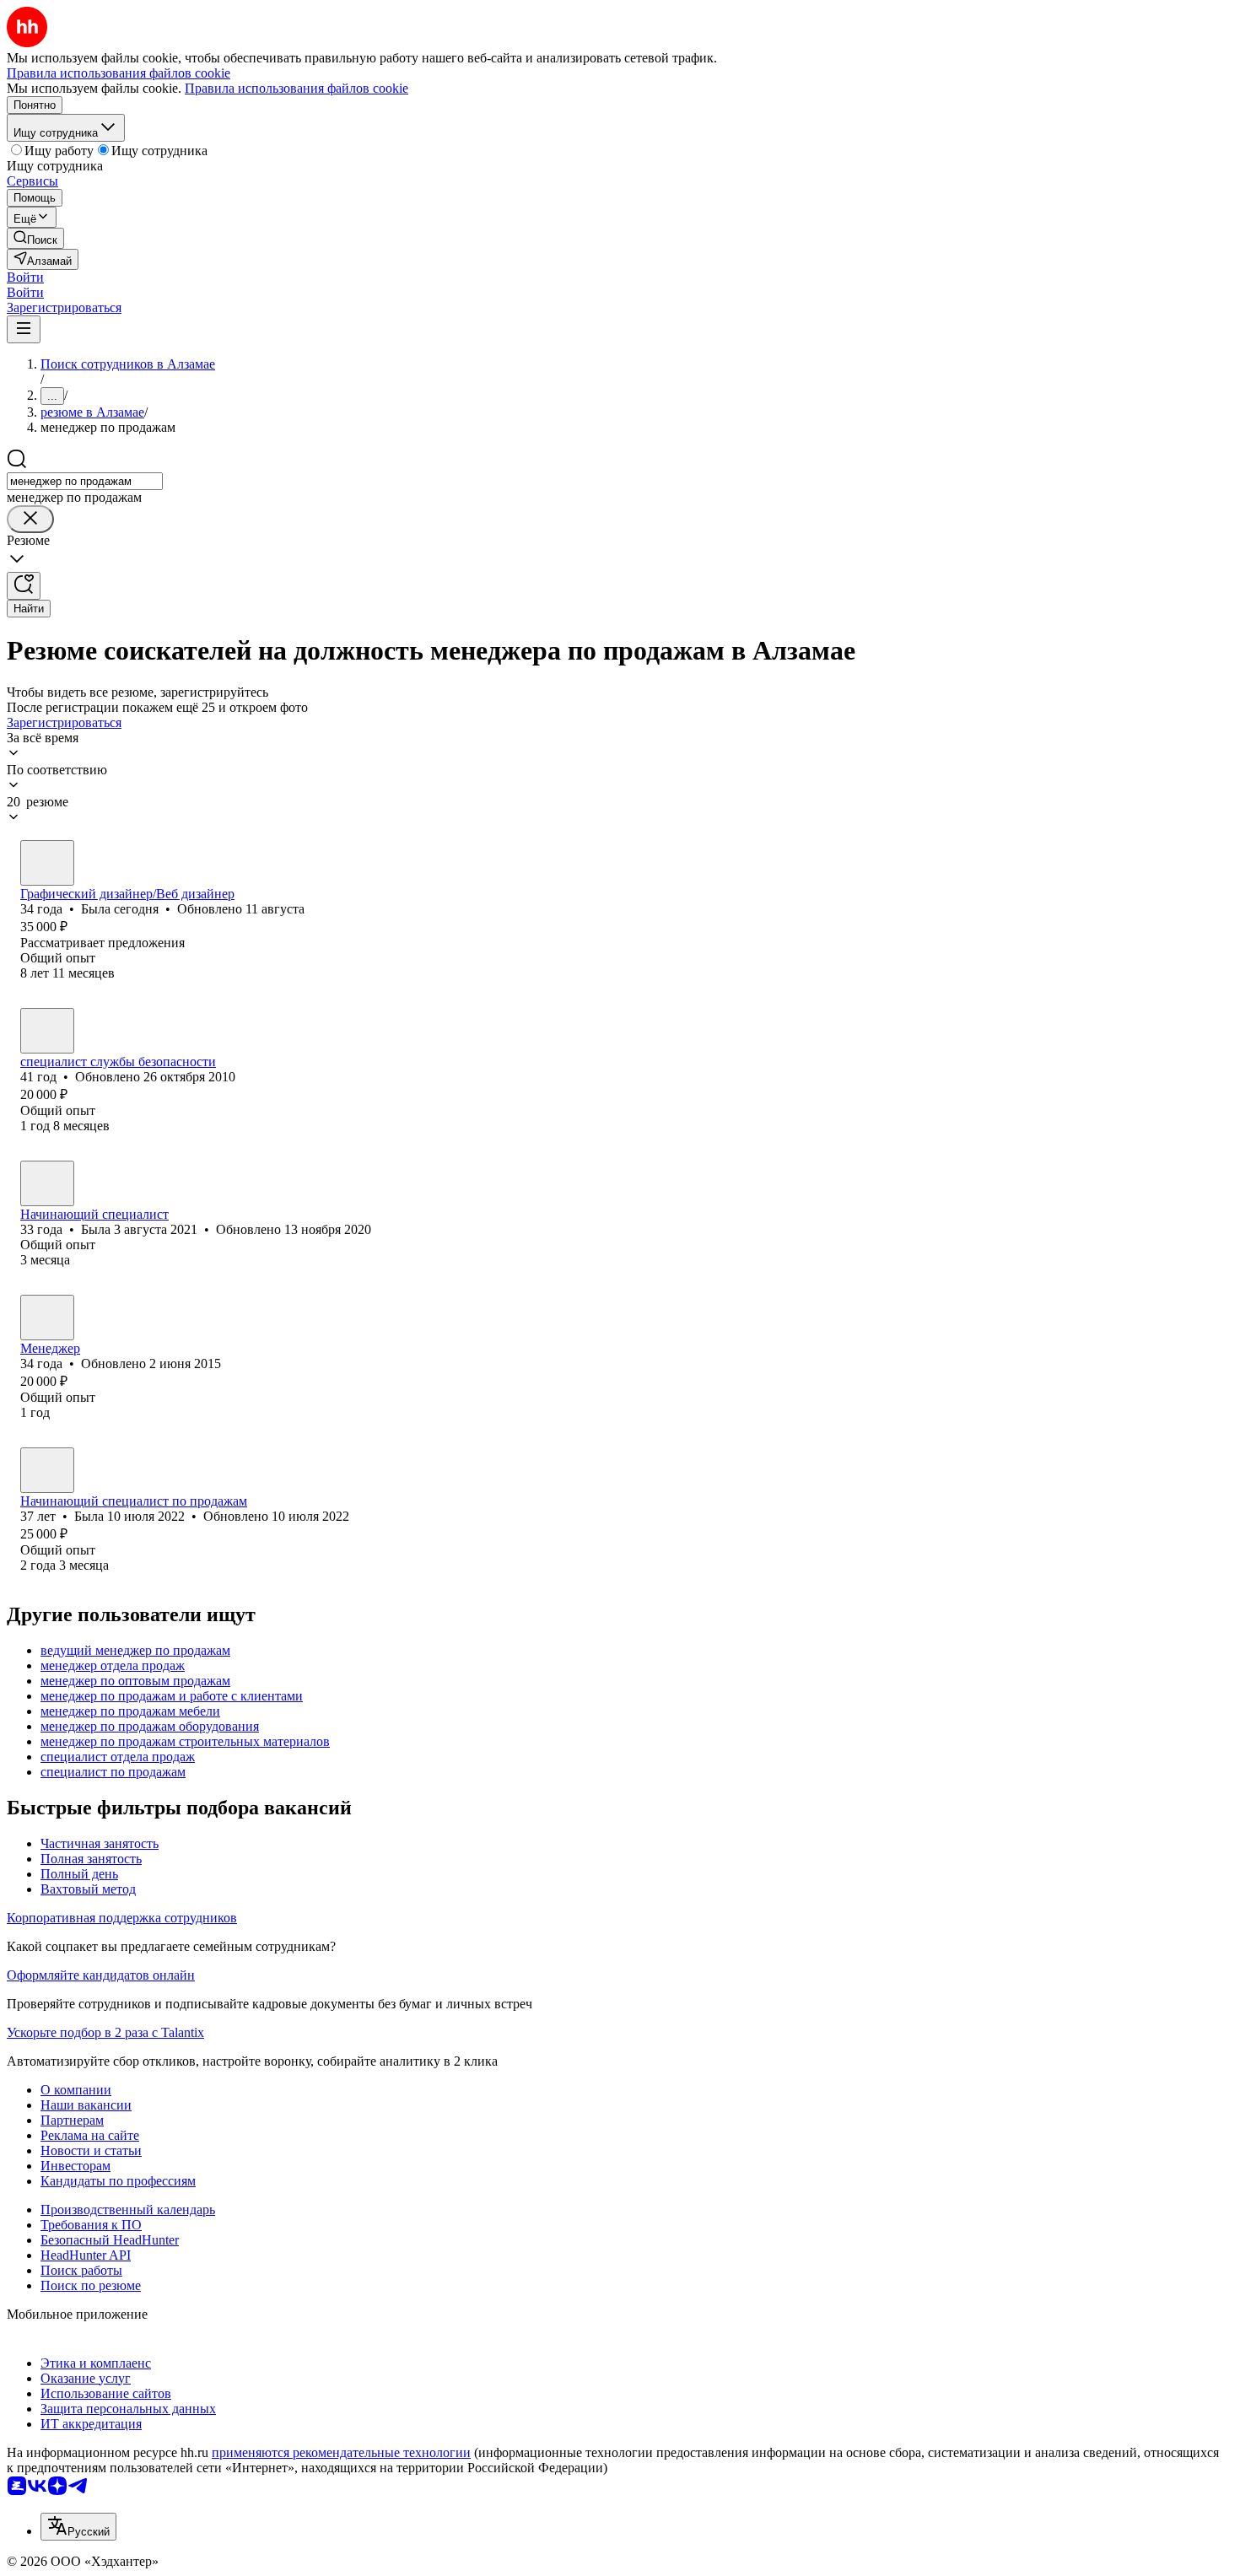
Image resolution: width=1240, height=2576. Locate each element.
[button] (25, 277)
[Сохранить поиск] (24, 586)
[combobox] (85, 481)
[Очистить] (30, 519)
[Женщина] (47, 863)
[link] (35, 238)
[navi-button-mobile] (24, 329)
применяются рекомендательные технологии (341, 2452)
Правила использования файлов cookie (297, 88)
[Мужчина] (47, 1031)
